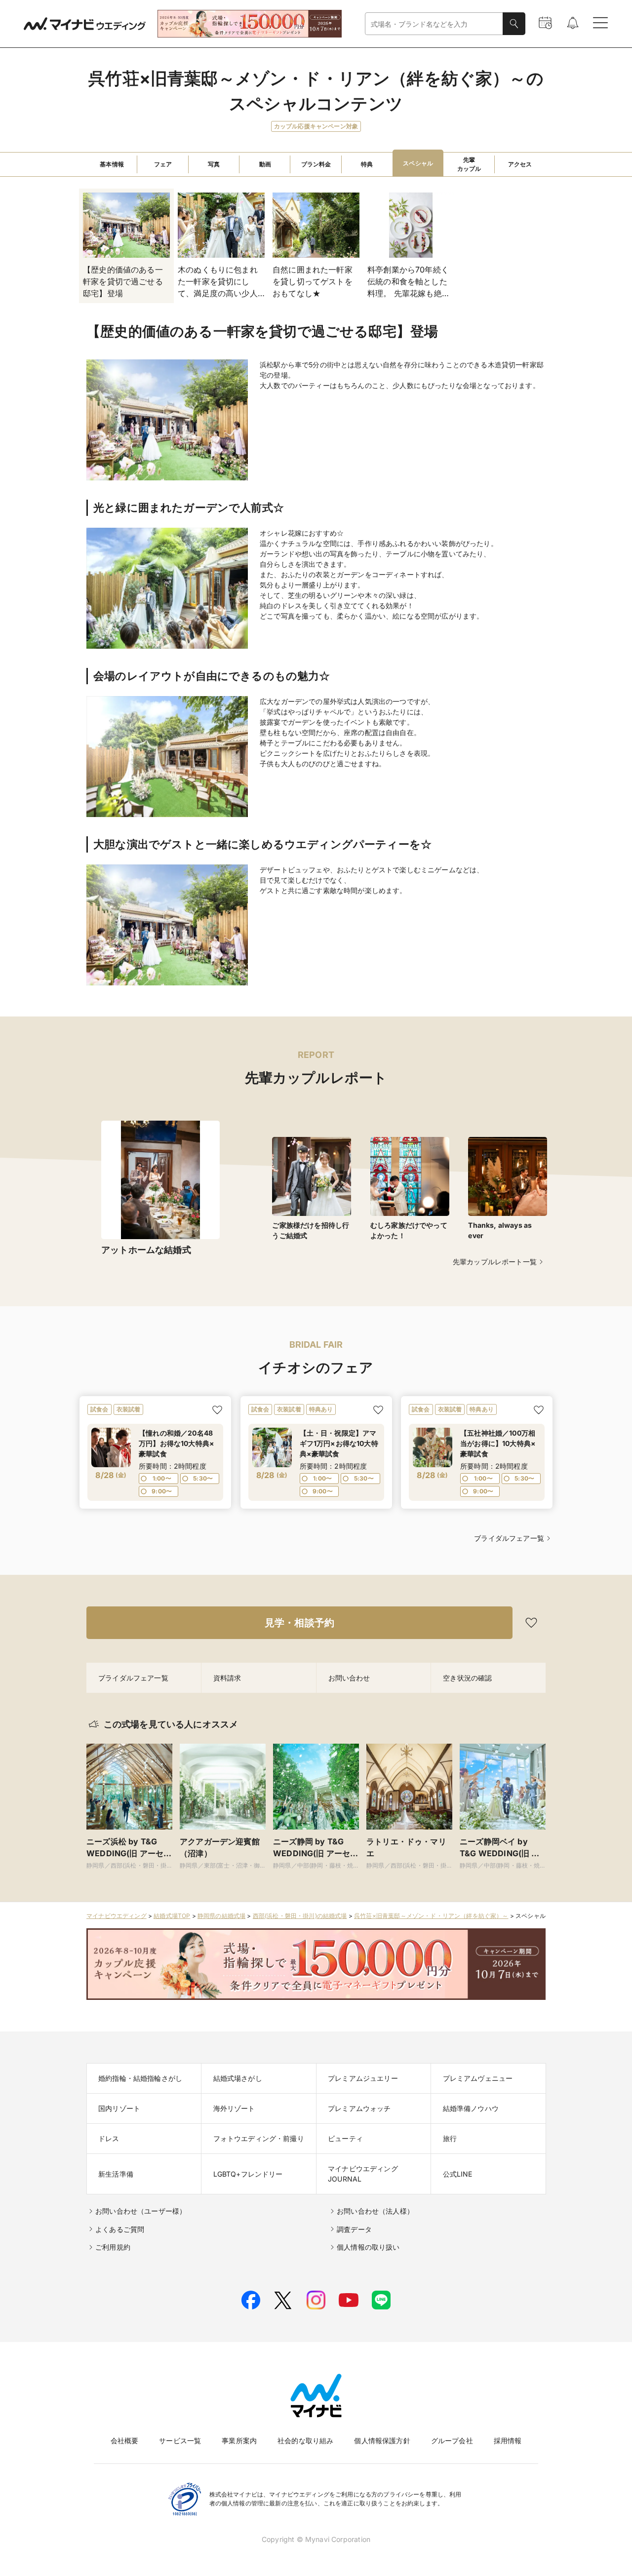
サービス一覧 (180, 2440)
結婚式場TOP (172, 1916)
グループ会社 (452, 2440)
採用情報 (508, 2440)
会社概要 (125, 2440)
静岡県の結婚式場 (221, 1916)
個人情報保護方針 (382, 2440)
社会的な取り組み (305, 2440)
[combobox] (434, 24)
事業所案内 (239, 2440)
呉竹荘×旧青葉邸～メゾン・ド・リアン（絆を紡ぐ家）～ (431, 1916)
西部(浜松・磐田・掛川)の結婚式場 (300, 1916)
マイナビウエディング (117, 1916)
